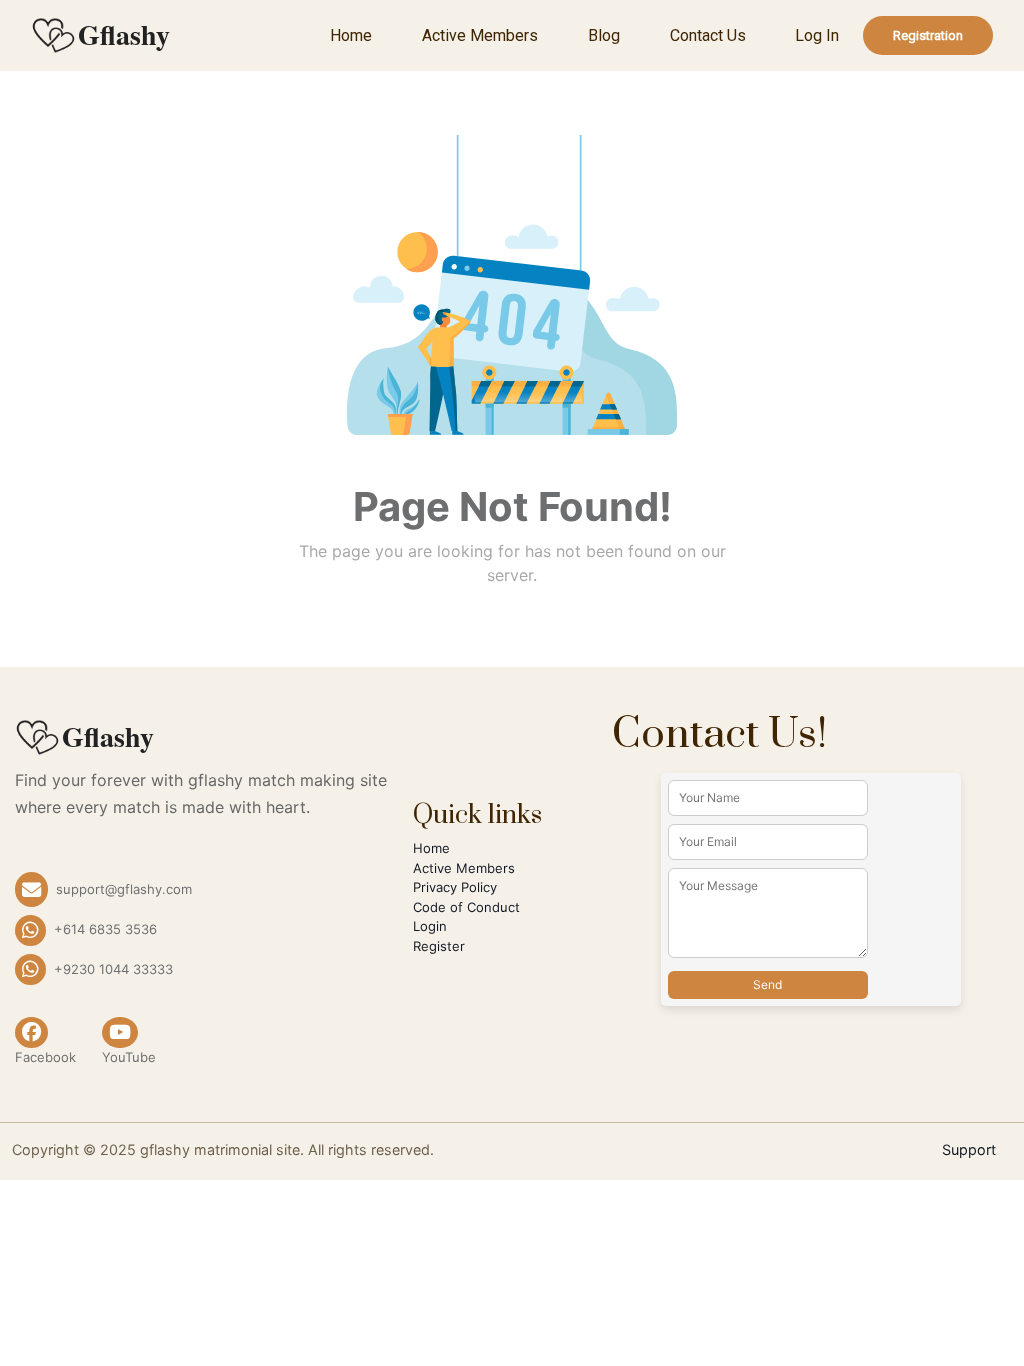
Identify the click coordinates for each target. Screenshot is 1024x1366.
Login (430, 926)
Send (767, 984)
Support (969, 1149)
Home (351, 35)
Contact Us (708, 35)
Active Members (480, 35)
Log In (817, 35)
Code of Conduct (466, 907)
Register (439, 946)
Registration (928, 35)
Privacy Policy (455, 887)
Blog (604, 35)
